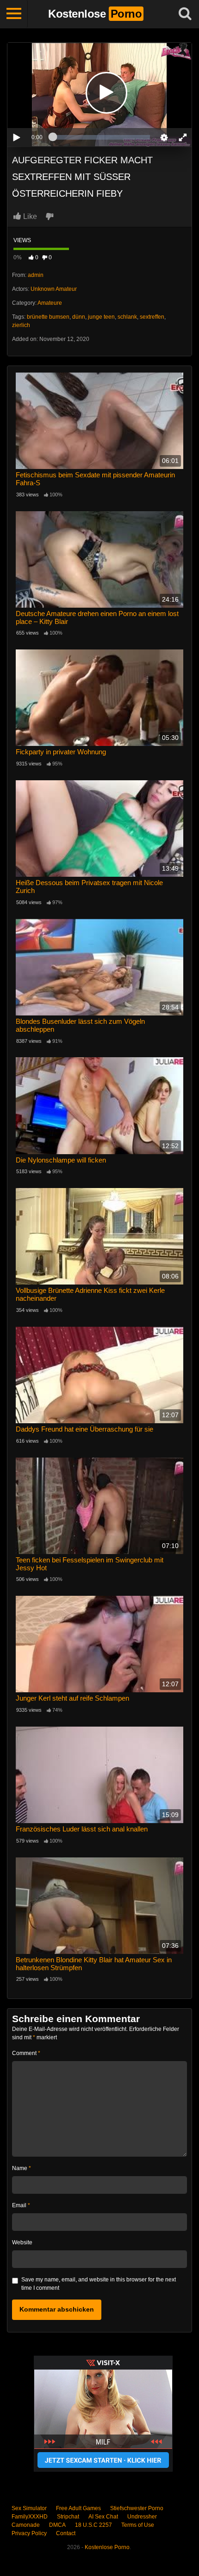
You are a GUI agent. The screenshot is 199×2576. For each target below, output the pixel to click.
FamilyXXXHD (30, 2517)
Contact (66, 2533)
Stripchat (68, 2517)
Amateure (50, 303)
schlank (127, 317)
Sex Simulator (29, 2508)
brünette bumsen (48, 317)
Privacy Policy (29, 2533)
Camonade (26, 2525)
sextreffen (152, 317)
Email (21, 2205)
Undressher (142, 2517)
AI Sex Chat (103, 2517)
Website (22, 2242)
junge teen (101, 317)
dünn (79, 317)
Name (22, 2168)
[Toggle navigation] (14, 14)
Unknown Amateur (54, 289)
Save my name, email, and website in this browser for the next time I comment (99, 2284)
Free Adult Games (78, 2508)
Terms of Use (138, 2525)
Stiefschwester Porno (137, 2508)
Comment (26, 2053)
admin (36, 275)
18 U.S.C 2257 (93, 2525)
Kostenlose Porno (107, 2547)
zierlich (21, 325)
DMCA (57, 2525)
